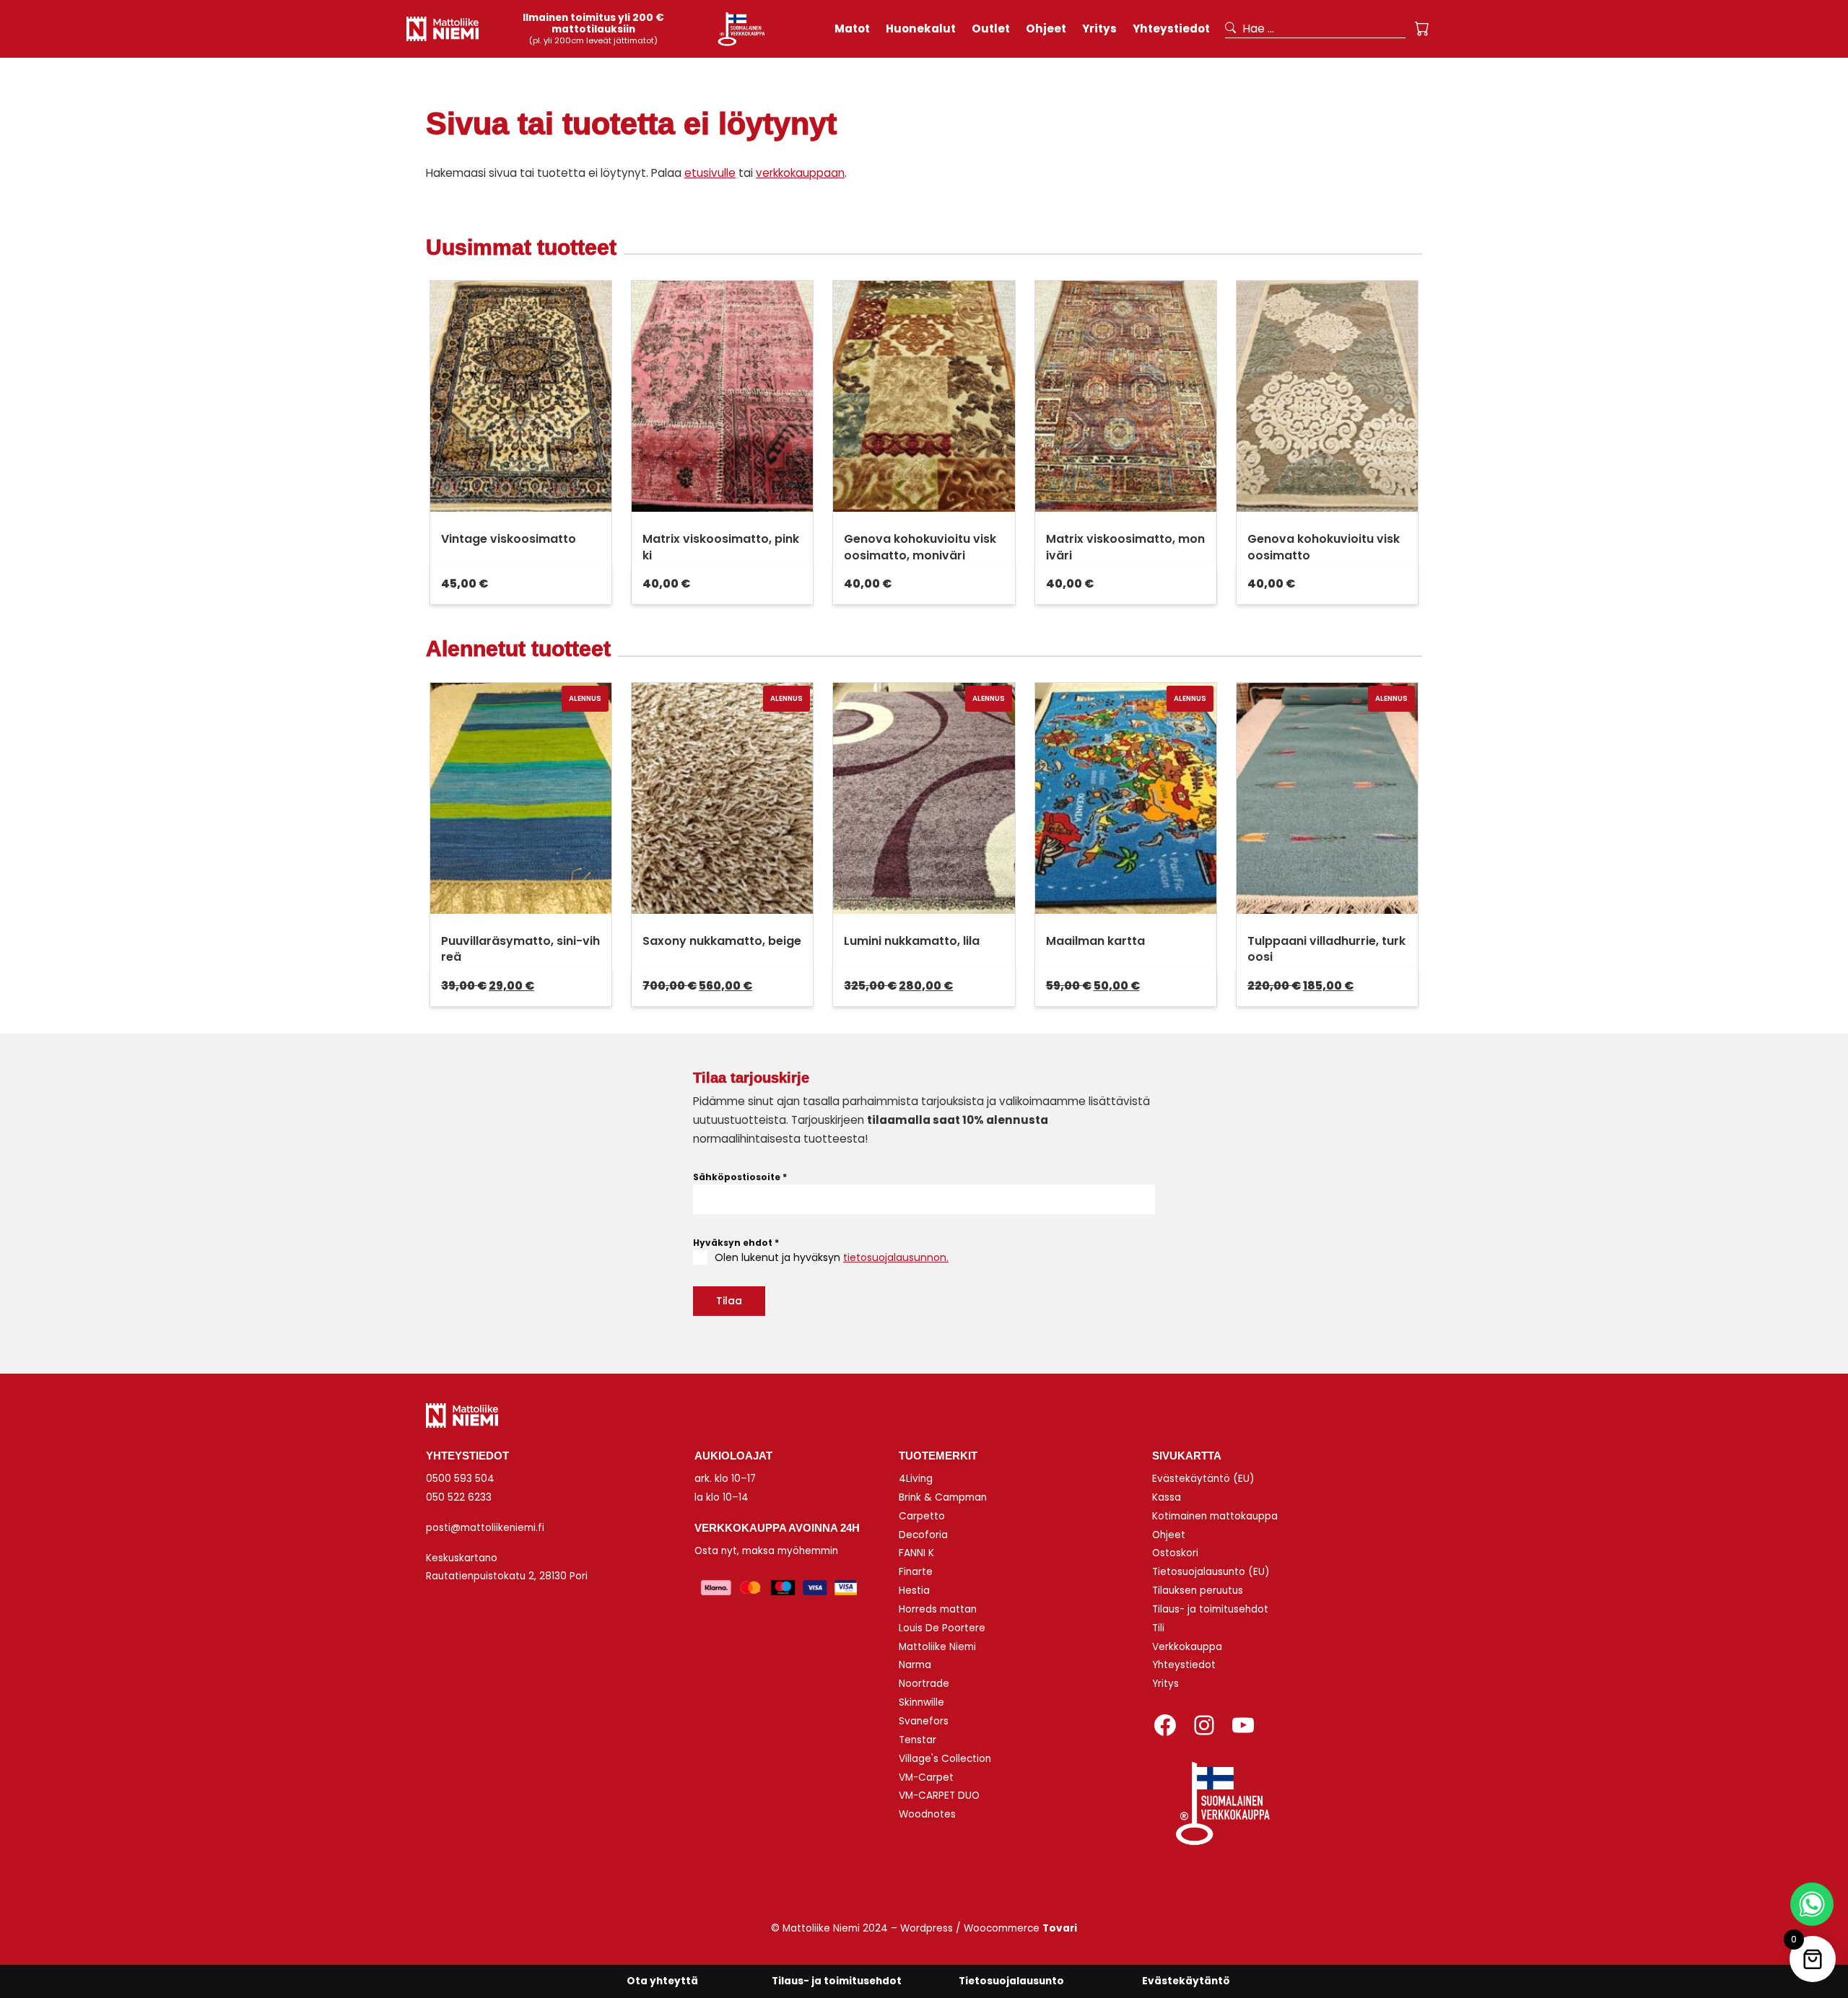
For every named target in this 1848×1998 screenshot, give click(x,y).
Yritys (1165, 1684)
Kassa (1167, 1497)
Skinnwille (921, 1702)
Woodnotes (927, 1814)
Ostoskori (1175, 1553)
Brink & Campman (943, 1497)
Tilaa (729, 1301)
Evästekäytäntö (1186, 1981)
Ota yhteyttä (662, 1981)
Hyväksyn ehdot (736, 1243)
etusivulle (710, 173)
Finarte (916, 1572)
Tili (1158, 1628)
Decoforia (923, 1535)
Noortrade (924, 1684)
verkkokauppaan (800, 173)
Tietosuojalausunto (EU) (1211, 1572)
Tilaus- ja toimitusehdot (1210, 1609)
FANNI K (916, 1553)
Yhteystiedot (1184, 1665)
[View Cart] (1422, 29)
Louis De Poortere (942, 1628)
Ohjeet (1169, 1535)
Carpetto (922, 1516)
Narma (915, 1665)
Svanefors (924, 1721)
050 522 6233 (459, 1497)
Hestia (914, 1591)
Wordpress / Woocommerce (989, 1928)
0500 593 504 (460, 1479)
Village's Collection (945, 1759)
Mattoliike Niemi (937, 1647)
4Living (916, 1479)
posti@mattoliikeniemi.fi (485, 1528)
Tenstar (918, 1740)
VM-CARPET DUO (939, 1796)
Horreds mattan (938, 1609)
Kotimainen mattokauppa (1215, 1516)
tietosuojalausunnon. (896, 1257)
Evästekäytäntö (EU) (1203, 1479)
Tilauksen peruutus (1198, 1591)
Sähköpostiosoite (740, 1177)
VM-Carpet (926, 1777)
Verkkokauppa (1187, 1647)
